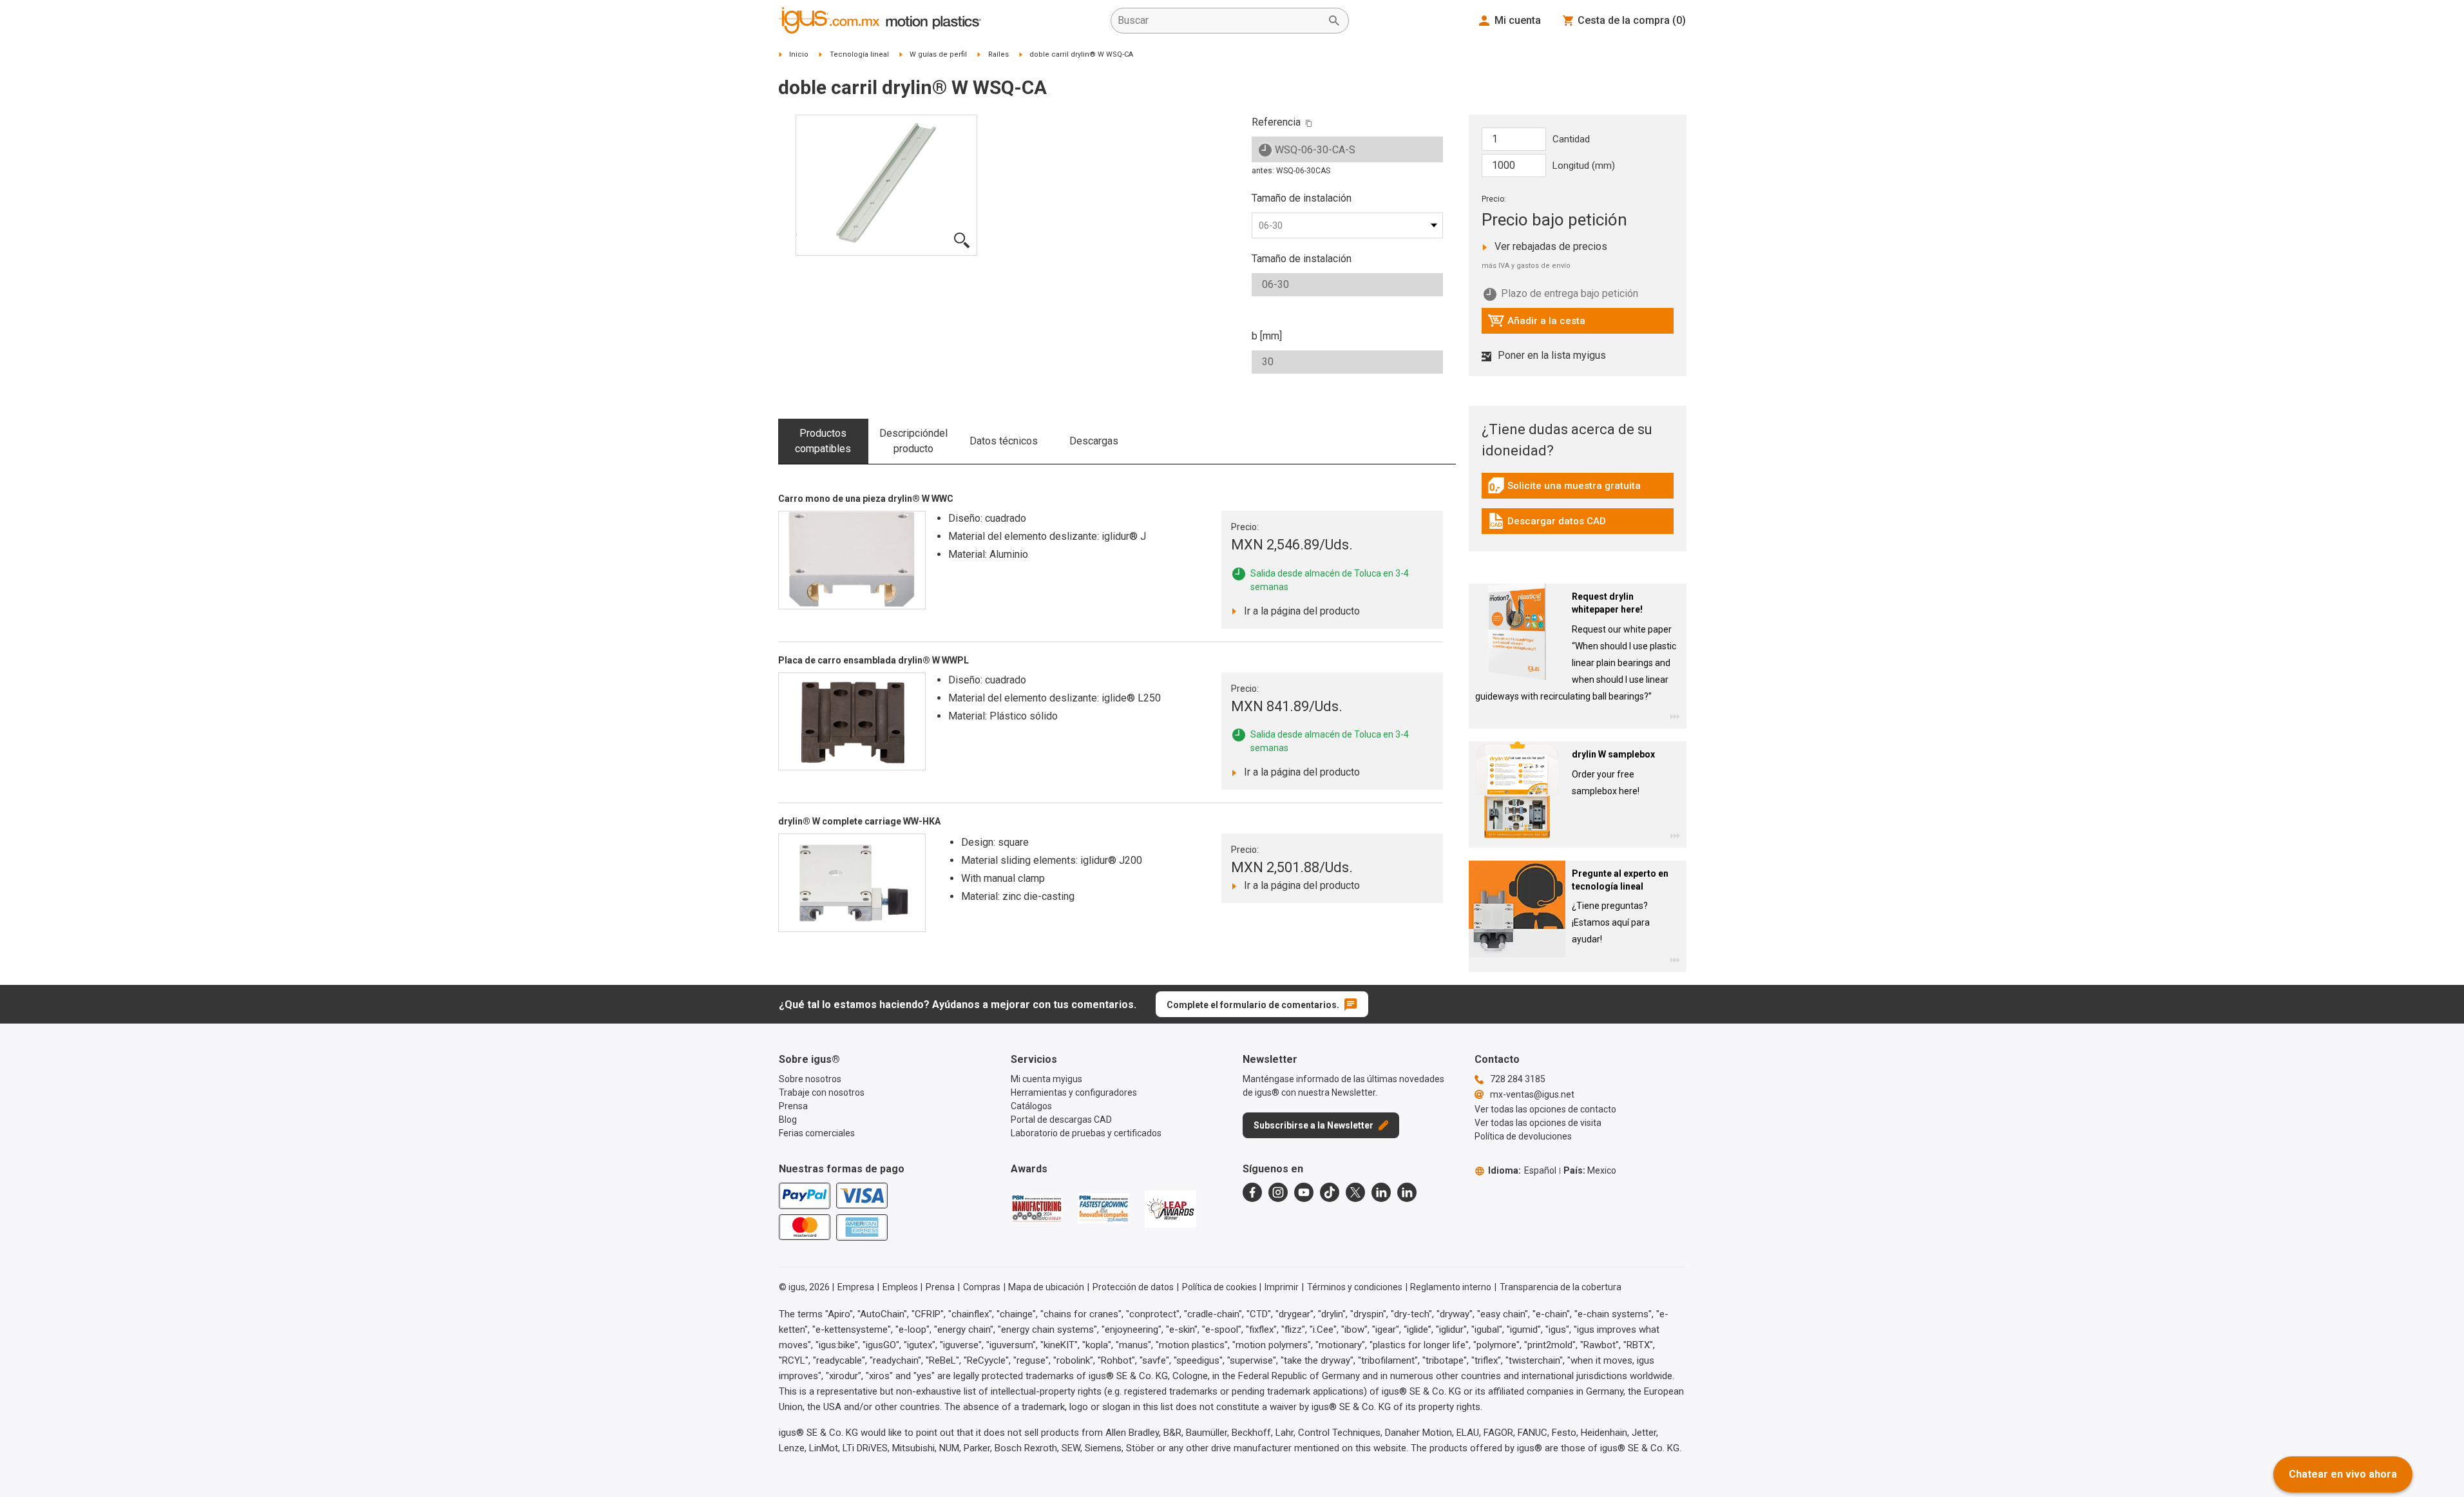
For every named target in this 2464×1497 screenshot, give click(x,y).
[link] (1578, 490)
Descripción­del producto (913, 441)
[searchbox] (1219, 21)
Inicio (799, 54)
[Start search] (1334, 21)
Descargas (1094, 441)
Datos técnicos (1004, 441)
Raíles (998, 54)
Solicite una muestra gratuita (1564, 489)
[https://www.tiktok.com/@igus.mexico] (1330, 1192)
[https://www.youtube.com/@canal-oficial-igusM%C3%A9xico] (1304, 1192)
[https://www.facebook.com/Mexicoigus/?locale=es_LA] (1252, 1192)
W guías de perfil (938, 54)
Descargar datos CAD (1547, 524)
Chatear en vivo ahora (2343, 1474)
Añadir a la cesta (1536, 324)
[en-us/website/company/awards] (1036, 1208)
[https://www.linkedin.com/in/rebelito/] (1407, 1192)
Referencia (1276, 122)
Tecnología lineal (859, 54)
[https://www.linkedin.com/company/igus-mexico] (1381, 1192)
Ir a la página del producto (1298, 611)
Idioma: (1522, 1170)
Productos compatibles (823, 441)
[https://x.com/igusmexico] (1355, 1192)
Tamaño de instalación (1302, 198)
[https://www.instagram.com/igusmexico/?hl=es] (1278, 1192)
